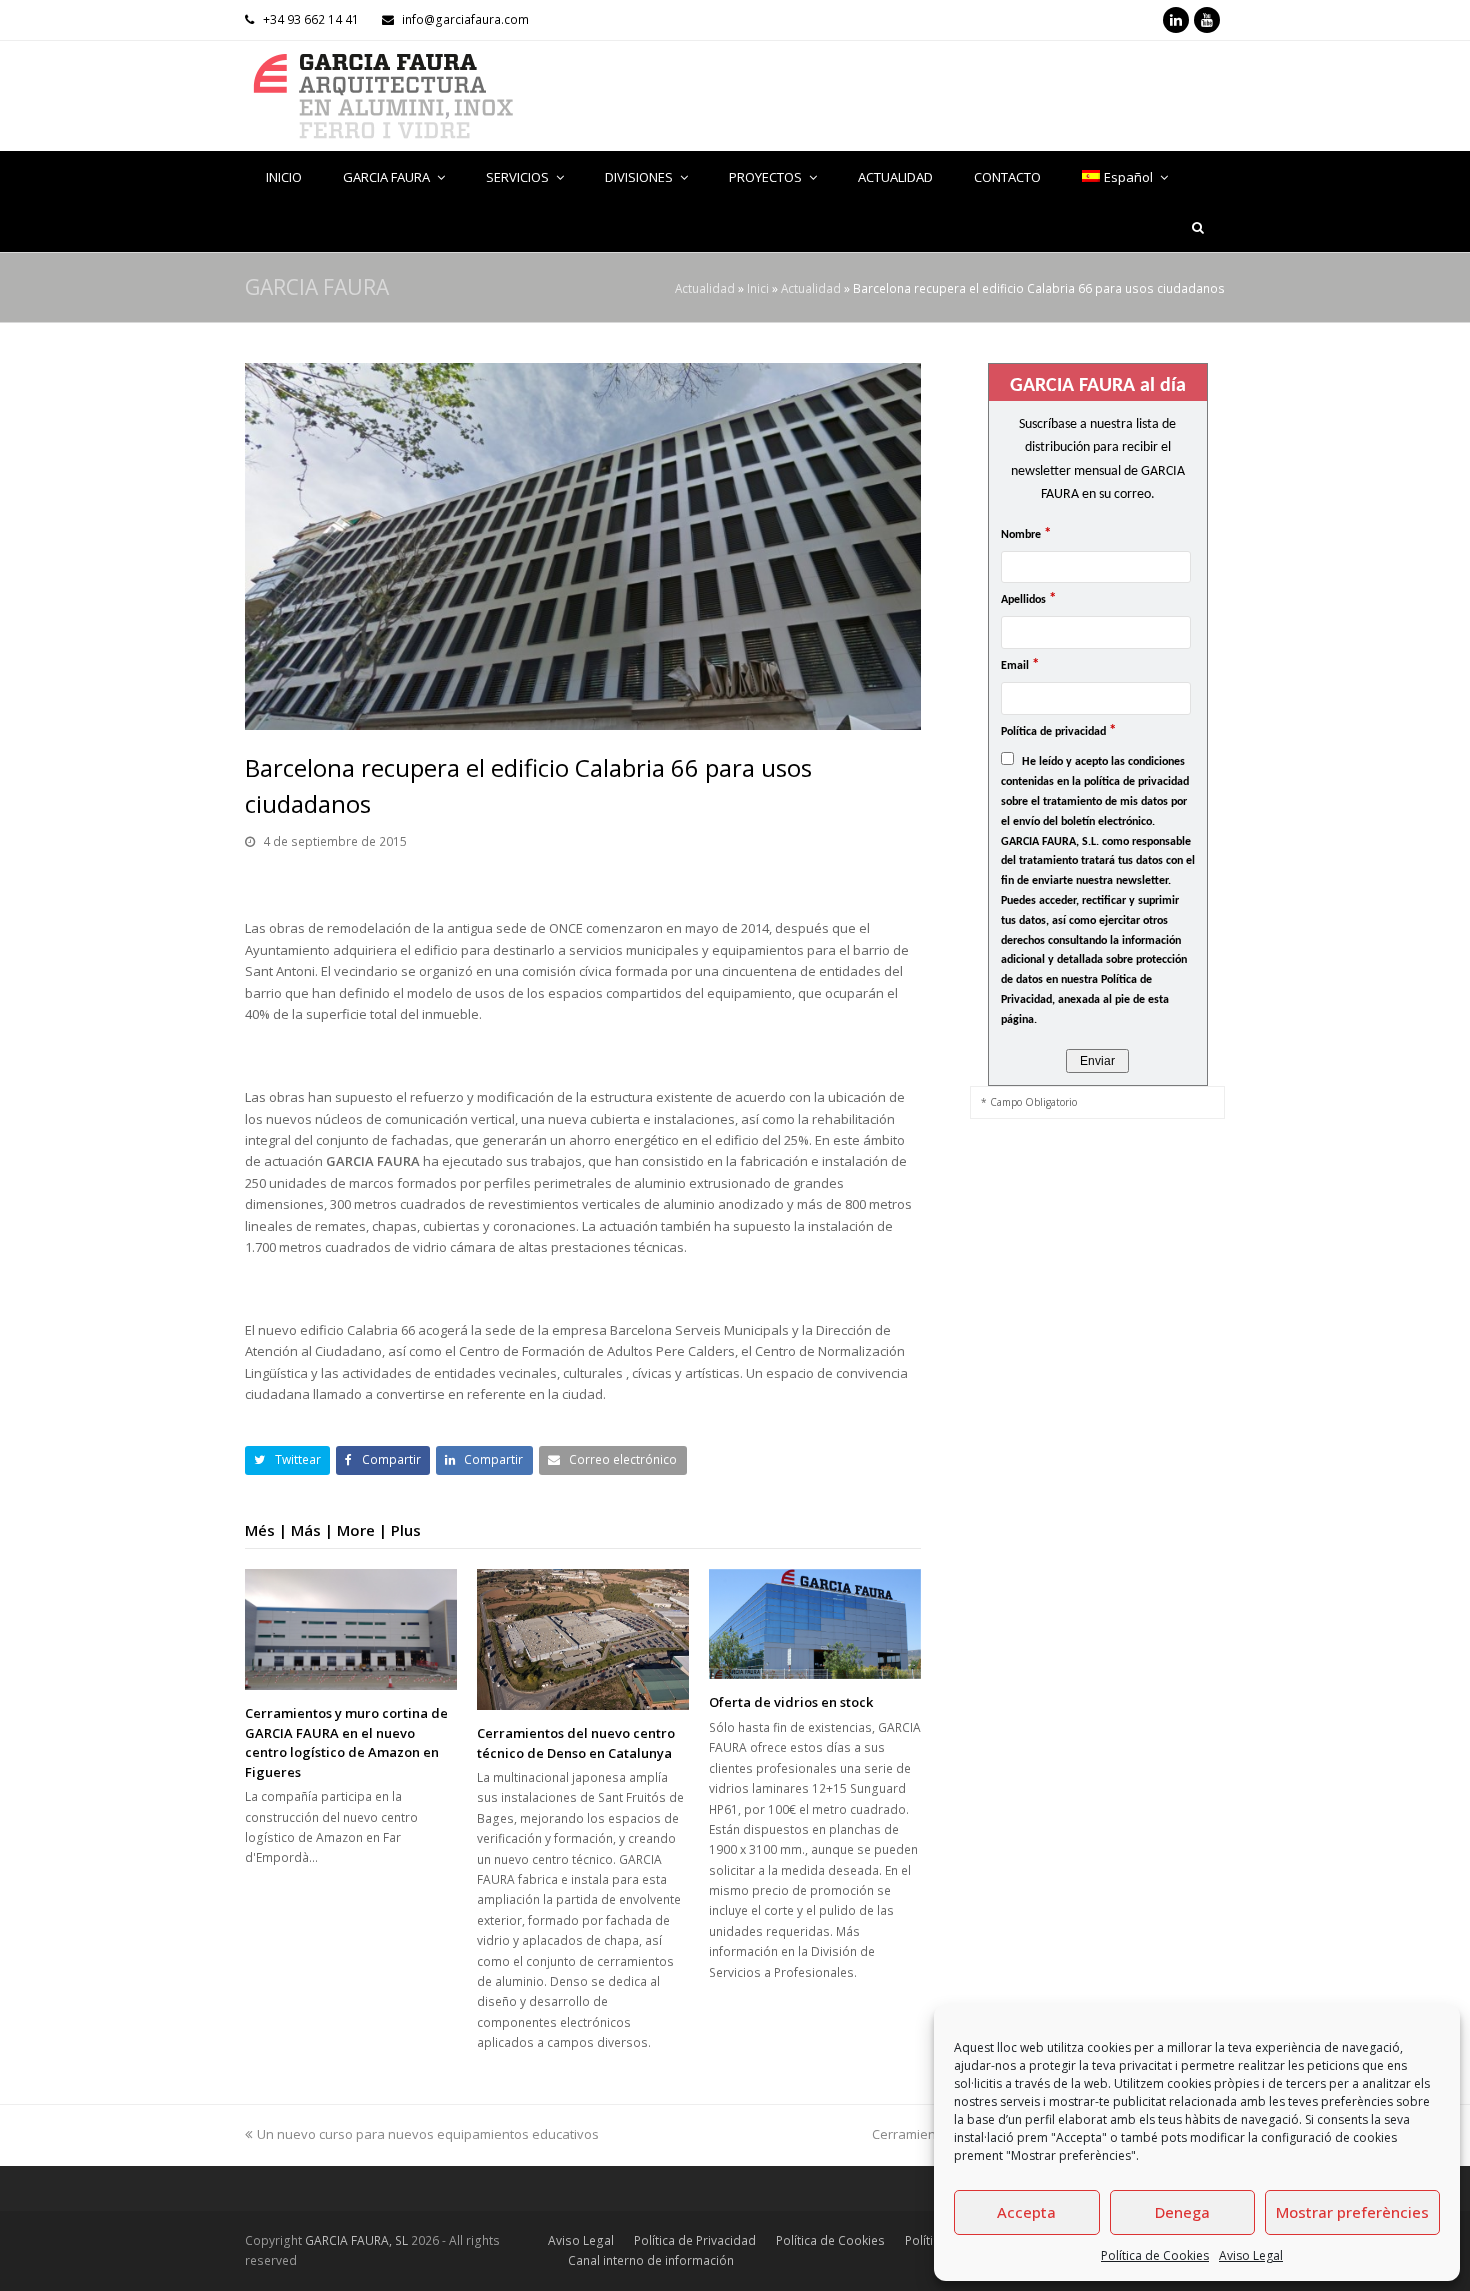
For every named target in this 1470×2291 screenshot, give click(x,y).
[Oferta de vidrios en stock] (815, 1624)
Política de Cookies (1155, 2255)
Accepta (1026, 2212)
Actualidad (705, 288)
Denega (1182, 2212)
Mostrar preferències (1352, 2212)
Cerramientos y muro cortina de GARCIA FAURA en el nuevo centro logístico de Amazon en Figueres (346, 1742)
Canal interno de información (651, 2260)
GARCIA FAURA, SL (356, 2240)
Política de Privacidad (695, 2240)
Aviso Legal (1251, 2255)
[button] (287, 1460)
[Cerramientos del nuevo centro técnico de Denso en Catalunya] (583, 1640)
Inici (758, 288)
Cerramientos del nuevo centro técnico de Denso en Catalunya (576, 1743)
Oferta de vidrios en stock (791, 1702)
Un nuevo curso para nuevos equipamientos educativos (428, 2134)
